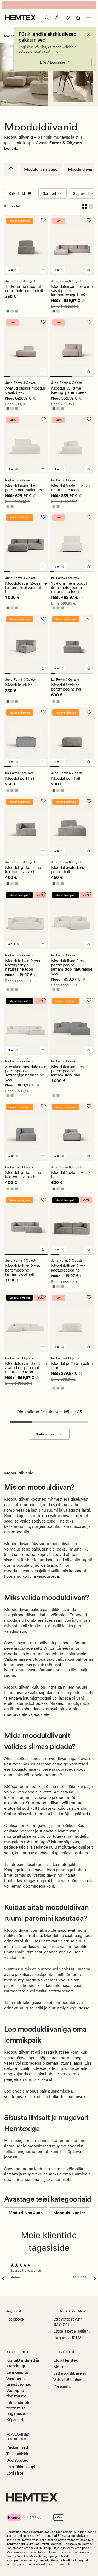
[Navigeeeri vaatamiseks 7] (30, 275)
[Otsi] (47, 18)
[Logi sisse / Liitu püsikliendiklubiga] (57, 18)
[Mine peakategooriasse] (11, 169)
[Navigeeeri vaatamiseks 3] (14, 275)
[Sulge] (89, 34)
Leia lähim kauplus (23, 2467)
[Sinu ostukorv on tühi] (78, 18)
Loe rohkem (13, 149)
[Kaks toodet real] (84, 206)
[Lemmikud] (68, 18)
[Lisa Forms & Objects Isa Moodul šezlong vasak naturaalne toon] (89, 469)
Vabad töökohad (68, 2380)
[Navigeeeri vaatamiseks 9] (38, 275)
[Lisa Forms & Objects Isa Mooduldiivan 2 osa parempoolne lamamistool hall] (89, 1050)
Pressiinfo (62, 2386)
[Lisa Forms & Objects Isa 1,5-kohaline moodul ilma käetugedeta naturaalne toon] (89, 567)
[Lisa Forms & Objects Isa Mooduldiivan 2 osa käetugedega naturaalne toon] (43, 944)
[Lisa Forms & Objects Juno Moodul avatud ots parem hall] (89, 851)
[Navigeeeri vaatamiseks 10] (42, 275)
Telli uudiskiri (18, 2454)
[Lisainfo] (83, 301)
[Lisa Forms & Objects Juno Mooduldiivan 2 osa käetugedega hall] (89, 1249)
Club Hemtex (65, 2360)
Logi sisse (15, 2473)
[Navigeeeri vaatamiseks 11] (46, 275)
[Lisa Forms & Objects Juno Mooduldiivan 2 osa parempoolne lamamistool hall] (43, 1249)
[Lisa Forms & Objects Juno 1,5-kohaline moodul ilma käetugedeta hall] (43, 270)
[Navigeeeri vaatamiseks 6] (26, 275)
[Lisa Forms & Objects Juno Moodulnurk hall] (43, 668)
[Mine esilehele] (21, 18)
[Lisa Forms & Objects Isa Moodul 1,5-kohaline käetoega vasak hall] (43, 1156)
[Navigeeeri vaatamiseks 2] (10, 275)
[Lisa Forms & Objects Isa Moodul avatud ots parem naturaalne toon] (43, 469)
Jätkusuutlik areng (70, 2373)
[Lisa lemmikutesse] (43, 220)
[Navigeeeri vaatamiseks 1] (6, 275)
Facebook (15, 2319)
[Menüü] (89, 18)
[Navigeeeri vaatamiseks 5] (22, 275)
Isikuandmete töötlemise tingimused (18, 2408)
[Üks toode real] (91, 206)
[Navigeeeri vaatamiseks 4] (18, 275)
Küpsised (15, 2420)
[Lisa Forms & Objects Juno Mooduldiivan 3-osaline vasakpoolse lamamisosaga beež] (89, 270)
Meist (58, 2367)
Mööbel (10, 36)
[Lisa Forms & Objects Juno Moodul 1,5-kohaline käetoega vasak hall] (43, 851)
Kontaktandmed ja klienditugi (23, 2363)
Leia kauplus (17, 2372)
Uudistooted (17, 2460)
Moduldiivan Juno (41, 169)
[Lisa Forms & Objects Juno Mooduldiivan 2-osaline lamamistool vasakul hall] (43, 567)
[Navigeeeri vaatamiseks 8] (34, 275)
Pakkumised (17, 2447)
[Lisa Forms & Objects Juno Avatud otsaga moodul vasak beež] (43, 372)
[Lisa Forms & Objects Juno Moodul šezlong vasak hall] (89, 1156)
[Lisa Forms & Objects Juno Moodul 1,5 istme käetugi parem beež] (89, 372)
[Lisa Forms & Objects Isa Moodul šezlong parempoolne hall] (89, 668)
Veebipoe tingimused (16, 2393)
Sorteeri (49, 193)
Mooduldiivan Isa (69, 2213)
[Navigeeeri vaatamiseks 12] (92, 572)
